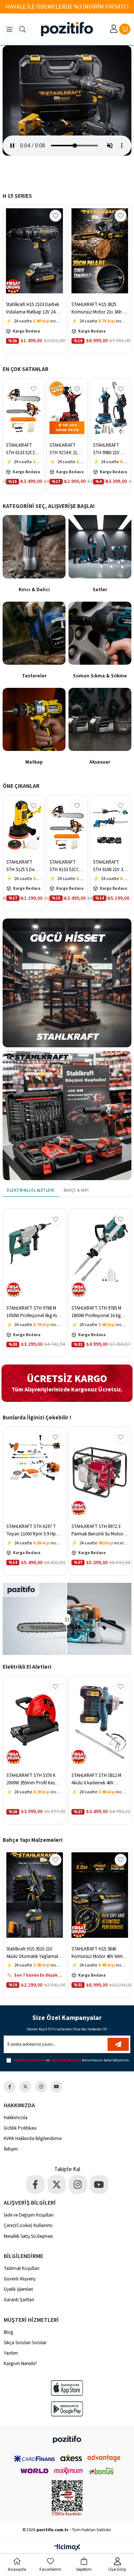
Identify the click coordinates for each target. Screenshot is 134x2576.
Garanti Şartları (19, 2300)
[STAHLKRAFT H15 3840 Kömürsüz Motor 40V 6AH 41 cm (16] (35, 1895)
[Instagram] (41, 2087)
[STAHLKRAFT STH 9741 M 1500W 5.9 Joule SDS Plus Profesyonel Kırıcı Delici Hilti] (100, 1254)
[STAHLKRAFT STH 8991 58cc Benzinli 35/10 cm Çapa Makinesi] (100, 1472)
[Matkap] (34, 719)
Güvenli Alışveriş (20, 2279)
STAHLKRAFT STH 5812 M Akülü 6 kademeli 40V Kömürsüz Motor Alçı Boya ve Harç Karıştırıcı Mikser (98, 1779)
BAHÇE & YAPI (76, 1190)
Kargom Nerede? (20, 2364)
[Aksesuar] (100, 719)
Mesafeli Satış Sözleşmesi (28, 2236)
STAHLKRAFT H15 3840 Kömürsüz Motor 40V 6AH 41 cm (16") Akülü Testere (35, 1953)
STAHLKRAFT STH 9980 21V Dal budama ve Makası (67, 449)
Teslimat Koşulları (22, 2268)
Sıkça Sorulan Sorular (25, 2343)
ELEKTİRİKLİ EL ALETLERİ (31, 1190)
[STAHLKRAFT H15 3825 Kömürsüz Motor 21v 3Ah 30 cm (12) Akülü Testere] (35, 251)
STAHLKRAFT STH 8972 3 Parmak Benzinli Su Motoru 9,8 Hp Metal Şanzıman (33, 1530)
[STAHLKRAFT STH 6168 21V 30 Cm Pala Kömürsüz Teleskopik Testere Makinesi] (67, 825)
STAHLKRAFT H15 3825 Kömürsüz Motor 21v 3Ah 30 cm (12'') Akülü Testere (34, 308)
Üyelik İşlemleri (18, 2289)
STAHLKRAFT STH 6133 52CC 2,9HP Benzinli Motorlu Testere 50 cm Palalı (22, 866)
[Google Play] (67, 2409)
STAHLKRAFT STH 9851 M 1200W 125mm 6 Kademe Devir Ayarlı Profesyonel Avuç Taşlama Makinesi (110, 449)
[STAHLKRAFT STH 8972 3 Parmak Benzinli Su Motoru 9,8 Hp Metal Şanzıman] (35, 1472)
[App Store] (67, 2388)
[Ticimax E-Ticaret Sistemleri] (67, 2548)
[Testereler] (34, 633)
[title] (67, 983)
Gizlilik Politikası (20, 2128)
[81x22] (67, 2439)
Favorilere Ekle (55, 216)
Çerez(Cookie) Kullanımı (28, 2226)
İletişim (11, 2149)
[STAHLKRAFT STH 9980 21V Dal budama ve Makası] (67, 408)
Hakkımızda (16, 2118)
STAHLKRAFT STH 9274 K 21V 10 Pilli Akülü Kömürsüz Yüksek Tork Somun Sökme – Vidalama (22, 449)
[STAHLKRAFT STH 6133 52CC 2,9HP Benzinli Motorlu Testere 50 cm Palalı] (23, 825)
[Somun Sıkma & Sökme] (100, 633)
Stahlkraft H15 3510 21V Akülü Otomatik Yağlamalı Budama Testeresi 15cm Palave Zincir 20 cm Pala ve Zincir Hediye (99, 308)
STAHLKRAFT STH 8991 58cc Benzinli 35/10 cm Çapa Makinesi (99, 1530)
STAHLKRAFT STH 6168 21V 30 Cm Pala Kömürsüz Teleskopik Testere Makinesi (66, 866)
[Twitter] (25, 2087)
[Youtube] (57, 2087)
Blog (8, 2332)
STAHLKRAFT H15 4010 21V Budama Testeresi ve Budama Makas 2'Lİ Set (98, 1953)
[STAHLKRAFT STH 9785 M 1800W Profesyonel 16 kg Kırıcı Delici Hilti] (111, 825)
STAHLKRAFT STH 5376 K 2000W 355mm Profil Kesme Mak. (34, 1779)
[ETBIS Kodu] (67, 2498)
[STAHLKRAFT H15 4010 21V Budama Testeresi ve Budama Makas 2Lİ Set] (100, 1895)
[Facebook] (10, 2087)
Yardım (11, 2353)
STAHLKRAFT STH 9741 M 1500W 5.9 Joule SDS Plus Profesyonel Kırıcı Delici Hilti (99, 1312)
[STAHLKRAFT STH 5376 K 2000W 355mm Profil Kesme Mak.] (35, 1722)
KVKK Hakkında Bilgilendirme (33, 2139)
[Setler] (100, 547)
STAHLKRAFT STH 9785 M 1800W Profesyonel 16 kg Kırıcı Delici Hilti (108, 866)
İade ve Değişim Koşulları (29, 2215)
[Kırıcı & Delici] (34, 547)
